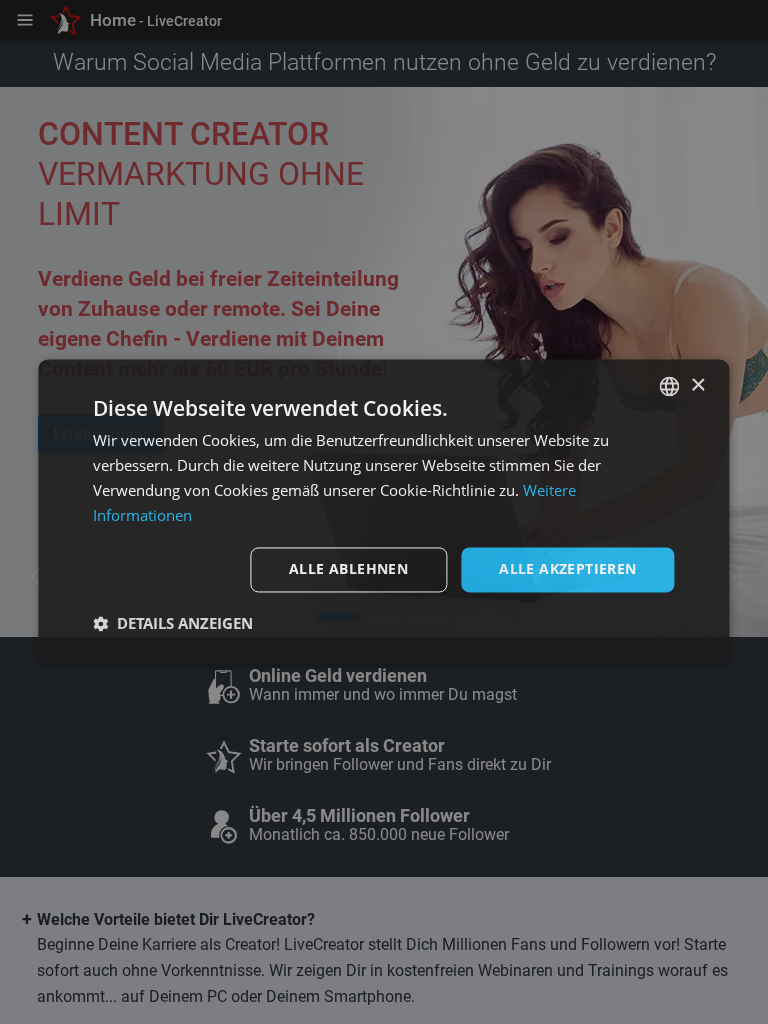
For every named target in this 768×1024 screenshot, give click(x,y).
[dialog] (383, 511)
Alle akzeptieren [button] (567, 569)
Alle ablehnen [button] (348, 569)
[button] (173, 624)
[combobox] (670, 386)
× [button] (697, 385)
